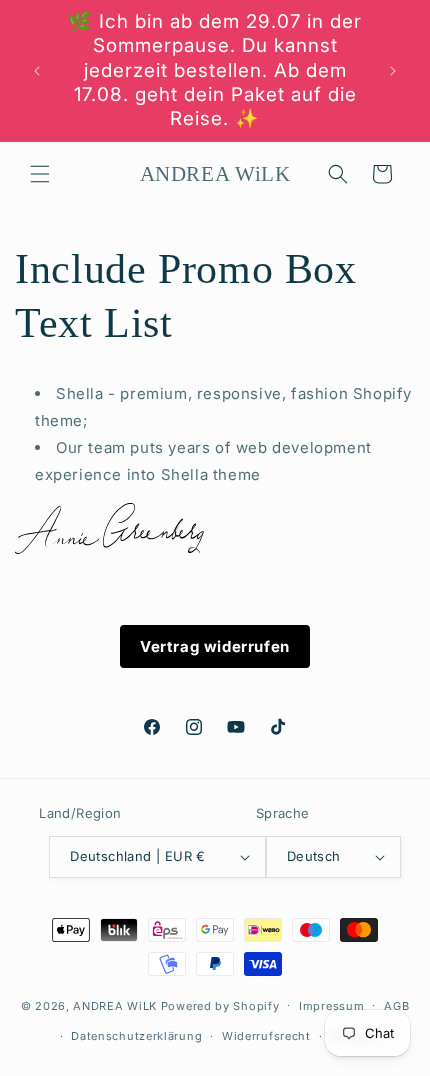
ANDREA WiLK (115, 1005)
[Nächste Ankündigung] (393, 71)
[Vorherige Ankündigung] (37, 71)
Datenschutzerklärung (136, 1036)
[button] (40, 174)
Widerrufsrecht (266, 1036)
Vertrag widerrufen (215, 646)
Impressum (331, 1006)
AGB (396, 1006)
